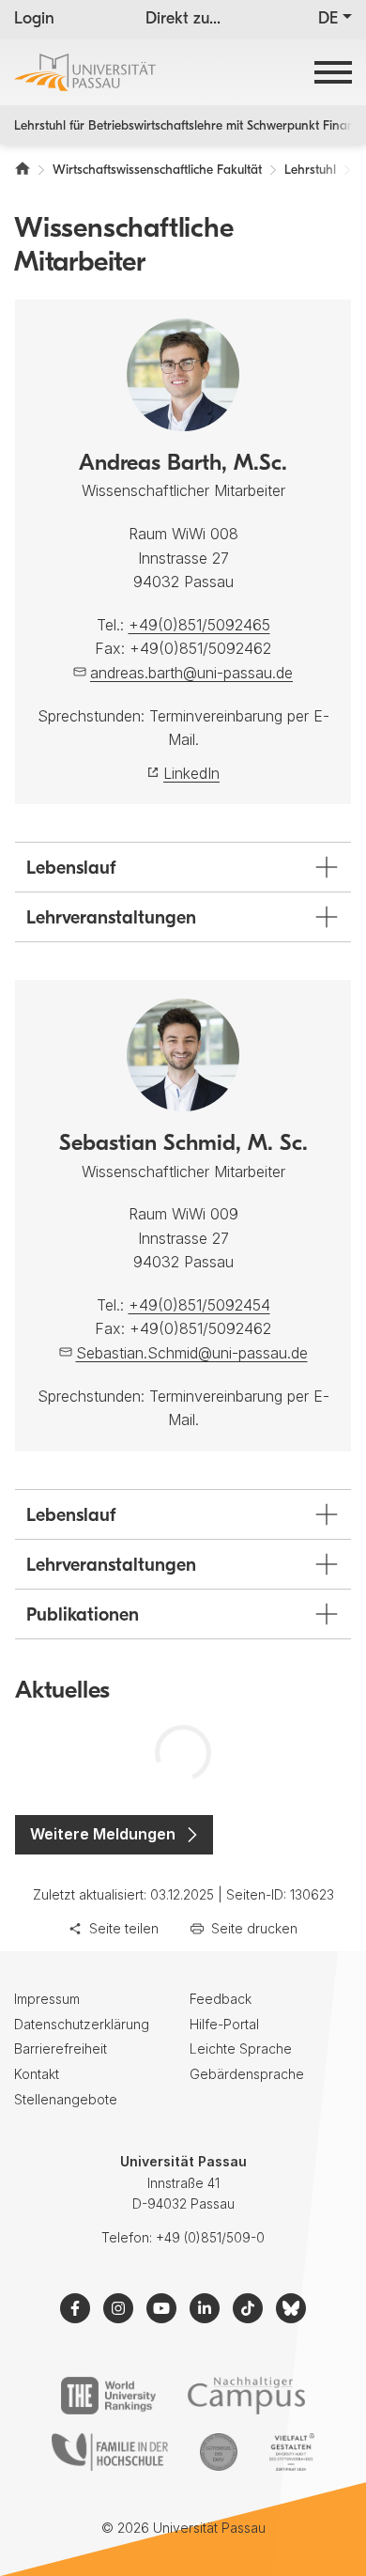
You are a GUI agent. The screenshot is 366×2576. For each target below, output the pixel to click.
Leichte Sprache (241, 2048)
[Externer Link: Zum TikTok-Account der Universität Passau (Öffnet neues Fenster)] (248, 2308)
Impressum (47, 1999)
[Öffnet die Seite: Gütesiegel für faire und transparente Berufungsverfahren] (219, 2452)
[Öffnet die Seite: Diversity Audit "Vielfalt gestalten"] (291, 2452)
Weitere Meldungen (103, 1834)
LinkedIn (191, 773)
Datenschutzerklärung (82, 2024)
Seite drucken (254, 1928)
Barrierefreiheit (61, 2048)
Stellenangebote (66, 2099)
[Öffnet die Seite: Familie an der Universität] (110, 2452)
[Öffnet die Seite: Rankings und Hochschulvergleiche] (108, 2396)
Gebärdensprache (247, 2074)
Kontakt (37, 2074)
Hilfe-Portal (224, 2024)
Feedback (221, 1999)
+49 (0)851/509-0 (210, 2237)
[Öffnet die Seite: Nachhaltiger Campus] (246, 2396)
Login (34, 20)
